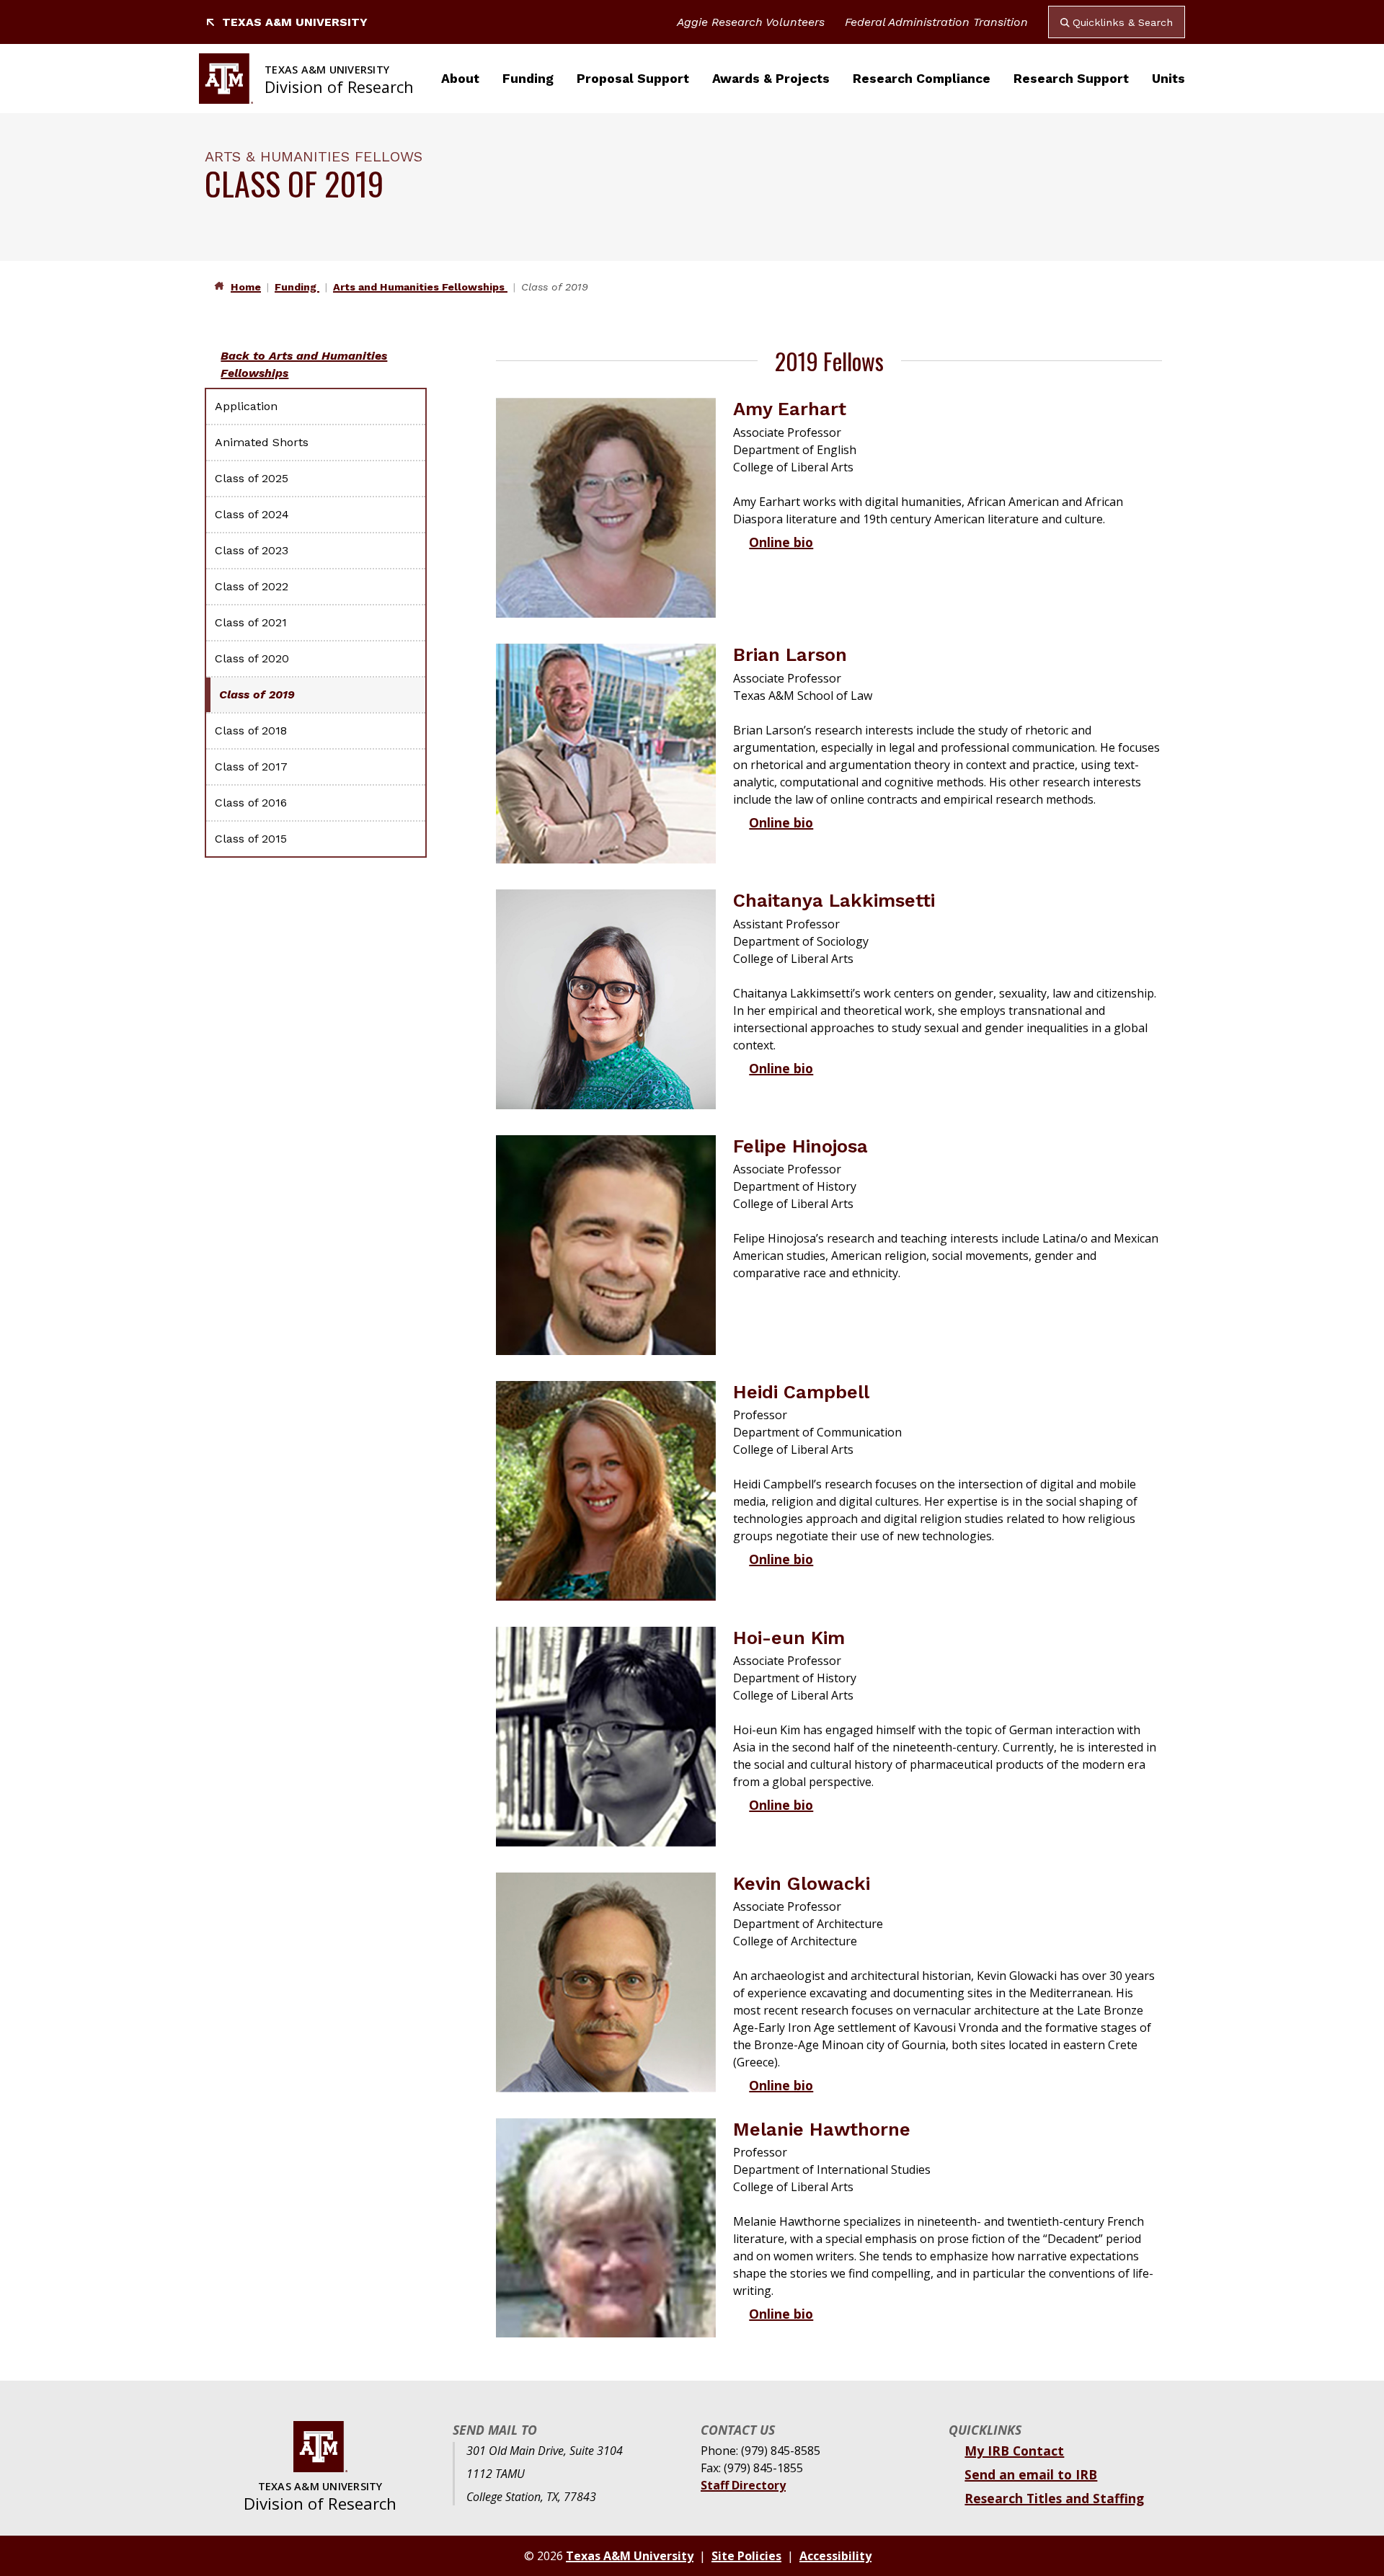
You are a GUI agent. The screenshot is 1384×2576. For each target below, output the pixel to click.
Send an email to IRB (1031, 2474)
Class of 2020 (252, 658)
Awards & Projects (771, 79)
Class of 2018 (251, 730)
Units (1168, 79)
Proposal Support (633, 79)
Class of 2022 (252, 586)
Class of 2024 (252, 514)
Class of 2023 (252, 550)
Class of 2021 (251, 622)
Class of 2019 (257, 694)
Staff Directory (743, 2485)
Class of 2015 (251, 839)
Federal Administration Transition (936, 22)
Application (246, 406)
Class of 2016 (251, 803)
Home (246, 287)
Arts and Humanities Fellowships (420, 287)
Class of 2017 (251, 767)
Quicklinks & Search (1123, 22)
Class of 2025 (252, 478)
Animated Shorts (262, 442)
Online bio (781, 542)
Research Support (1071, 79)
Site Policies (746, 2556)
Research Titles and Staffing (1054, 2498)
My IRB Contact (1014, 2451)
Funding (528, 79)
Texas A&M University (295, 22)
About (460, 79)
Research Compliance (922, 79)
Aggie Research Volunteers (751, 22)
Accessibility (835, 2556)
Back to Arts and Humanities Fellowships (304, 364)
